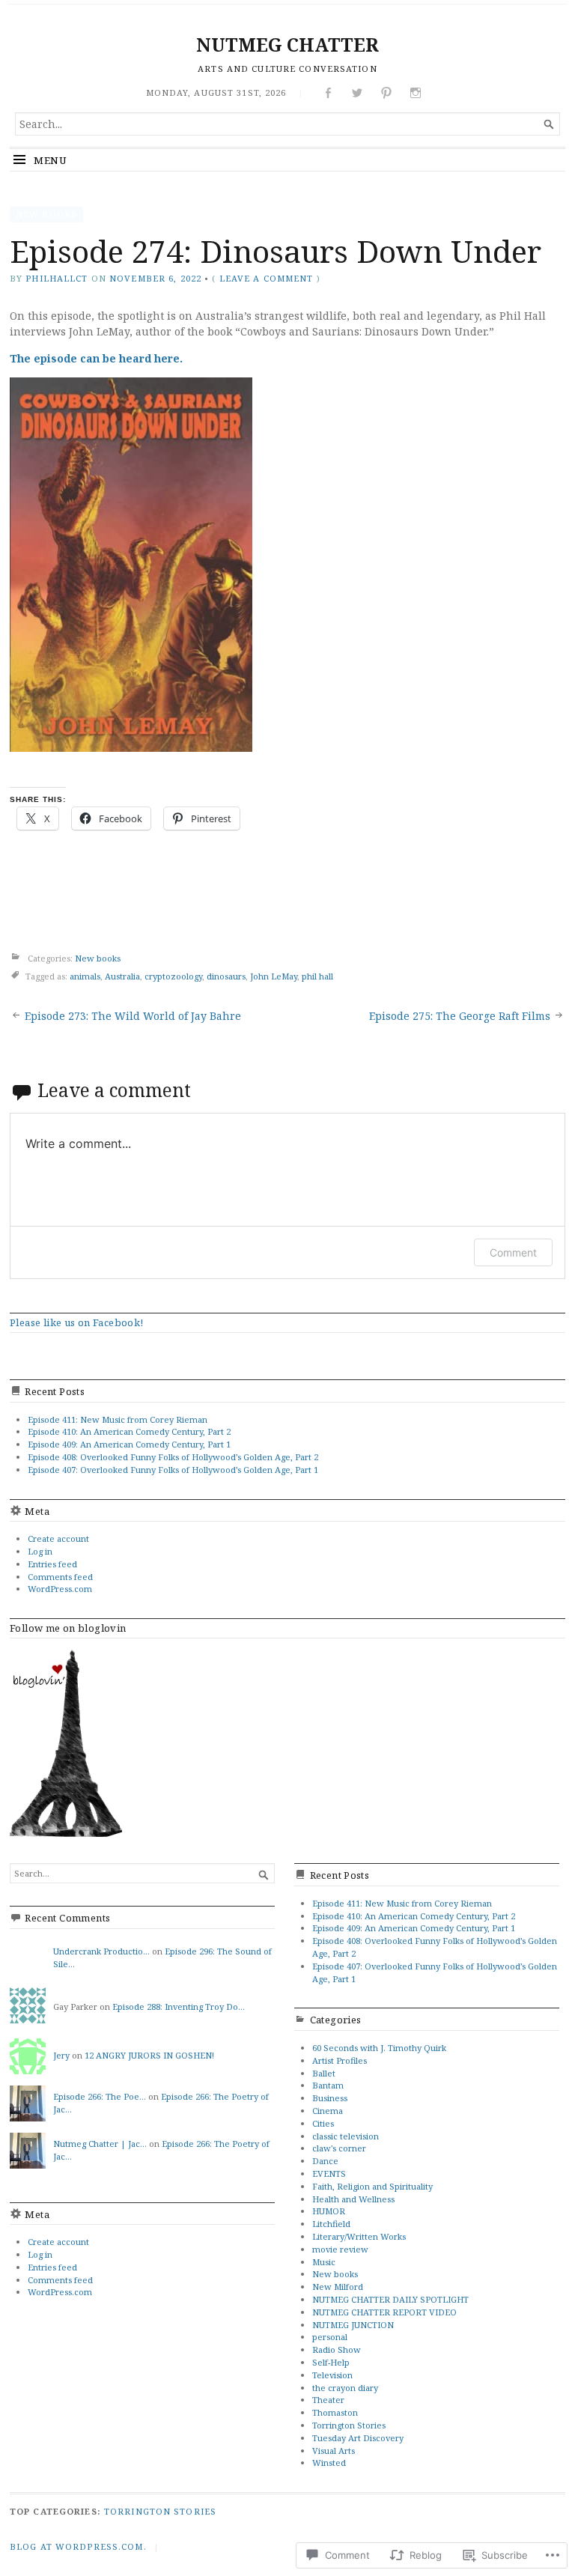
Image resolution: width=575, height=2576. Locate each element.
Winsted (329, 2463)
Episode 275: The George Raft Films (460, 1016)
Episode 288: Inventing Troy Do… (179, 2007)
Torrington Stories (349, 2425)
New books (46, 214)
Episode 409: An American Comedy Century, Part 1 (129, 1444)
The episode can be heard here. (96, 358)
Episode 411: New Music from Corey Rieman (118, 1419)
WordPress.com (60, 1589)
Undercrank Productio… (101, 1951)
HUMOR (329, 2211)
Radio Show (337, 2349)
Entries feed (52, 1564)
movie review (340, 2249)
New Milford (338, 2287)
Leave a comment (267, 278)
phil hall (317, 976)
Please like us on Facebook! (77, 1322)
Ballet (324, 2073)
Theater (328, 2400)
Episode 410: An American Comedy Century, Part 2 (129, 1431)
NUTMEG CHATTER (287, 45)
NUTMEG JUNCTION (353, 2325)
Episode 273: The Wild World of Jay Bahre (133, 1016)
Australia (122, 976)
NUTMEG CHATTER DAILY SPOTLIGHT (390, 2299)
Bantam (328, 2085)
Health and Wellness (353, 2199)
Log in (40, 1551)
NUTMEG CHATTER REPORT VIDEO (384, 2312)
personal (330, 2337)
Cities (323, 2123)
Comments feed (60, 1577)
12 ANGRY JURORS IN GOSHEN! (149, 2055)
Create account (58, 1538)
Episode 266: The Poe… (100, 2096)
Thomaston (335, 2412)
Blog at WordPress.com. (78, 2546)
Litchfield (331, 2224)
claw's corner (339, 2148)
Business (330, 2098)
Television (332, 2375)
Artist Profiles (340, 2060)
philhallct (57, 278)
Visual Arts (334, 2451)
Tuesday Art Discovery (358, 2438)
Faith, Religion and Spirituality (372, 2186)
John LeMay (274, 976)
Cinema (328, 2111)
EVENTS (329, 2173)
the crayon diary (345, 2388)
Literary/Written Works (359, 2236)
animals (85, 976)
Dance (325, 2161)
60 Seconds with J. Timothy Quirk (379, 2048)
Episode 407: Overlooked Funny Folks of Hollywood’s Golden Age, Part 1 (173, 1470)
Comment (513, 1252)
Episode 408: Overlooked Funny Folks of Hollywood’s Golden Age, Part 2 (173, 1457)
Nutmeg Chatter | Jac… (100, 2144)
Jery (61, 2055)
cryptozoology (173, 976)
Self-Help (331, 2362)
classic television (346, 2136)
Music (324, 2262)
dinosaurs (226, 976)
